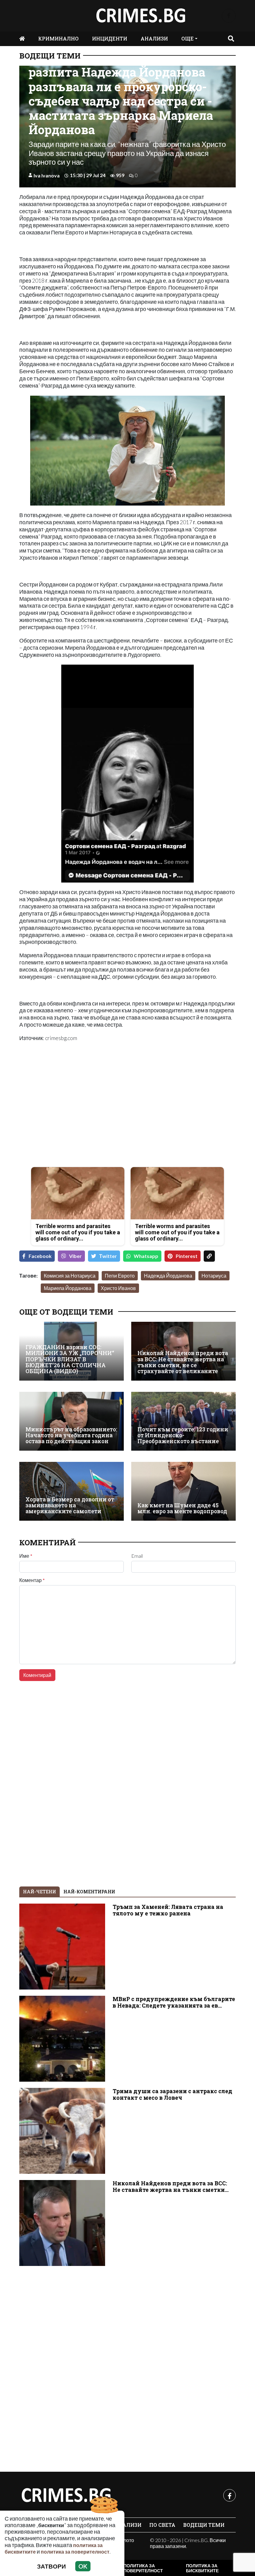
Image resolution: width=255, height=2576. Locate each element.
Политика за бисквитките (202, 2568)
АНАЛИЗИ (154, 38)
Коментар (32, 1580)
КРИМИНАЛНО (58, 38)
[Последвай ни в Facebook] (229, 16)
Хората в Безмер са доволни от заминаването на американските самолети (70, 1505)
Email (137, 1556)
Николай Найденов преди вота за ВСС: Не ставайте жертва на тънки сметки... (171, 2187)
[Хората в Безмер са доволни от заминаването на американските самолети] (72, 1491)
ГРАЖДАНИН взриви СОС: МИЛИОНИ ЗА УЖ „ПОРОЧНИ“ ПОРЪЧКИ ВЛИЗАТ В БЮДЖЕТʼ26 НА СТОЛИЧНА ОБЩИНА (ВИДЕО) (70, 1359)
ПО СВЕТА (162, 2525)
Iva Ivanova (47, 175)
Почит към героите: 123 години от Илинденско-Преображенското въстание (183, 1435)
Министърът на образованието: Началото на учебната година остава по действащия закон (71, 1435)
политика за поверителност (75, 2552)
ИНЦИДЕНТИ (110, 38)
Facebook (40, 1256)
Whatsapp (146, 1256)
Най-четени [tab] (39, 1892)
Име (26, 1556)
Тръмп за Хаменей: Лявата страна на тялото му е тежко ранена (168, 1910)
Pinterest (187, 1256)
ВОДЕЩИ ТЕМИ (50, 56)
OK (83, 2566)
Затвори (51, 2566)
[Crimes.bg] (66, 2495)
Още (188, 38)
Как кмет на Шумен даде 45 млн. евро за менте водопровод (182, 1508)
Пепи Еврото (120, 1276)
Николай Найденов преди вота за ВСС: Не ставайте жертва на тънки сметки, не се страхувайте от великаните (183, 1362)
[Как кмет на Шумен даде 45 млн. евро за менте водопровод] (183, 1491)
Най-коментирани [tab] (89, 1892)
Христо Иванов (118, 1288)
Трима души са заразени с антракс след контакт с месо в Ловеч (172, 2094)
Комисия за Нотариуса (70, 1276)
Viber (75, 1256)
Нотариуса (214, 1276)
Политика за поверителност (143, 2568)
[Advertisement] (72, 1118)
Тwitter (108, 1256)
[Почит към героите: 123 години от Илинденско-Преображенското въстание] (183, 1421)
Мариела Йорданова (68, 1288)
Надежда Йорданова (168, 1276)
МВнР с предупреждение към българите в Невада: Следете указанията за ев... (174, 2002)
